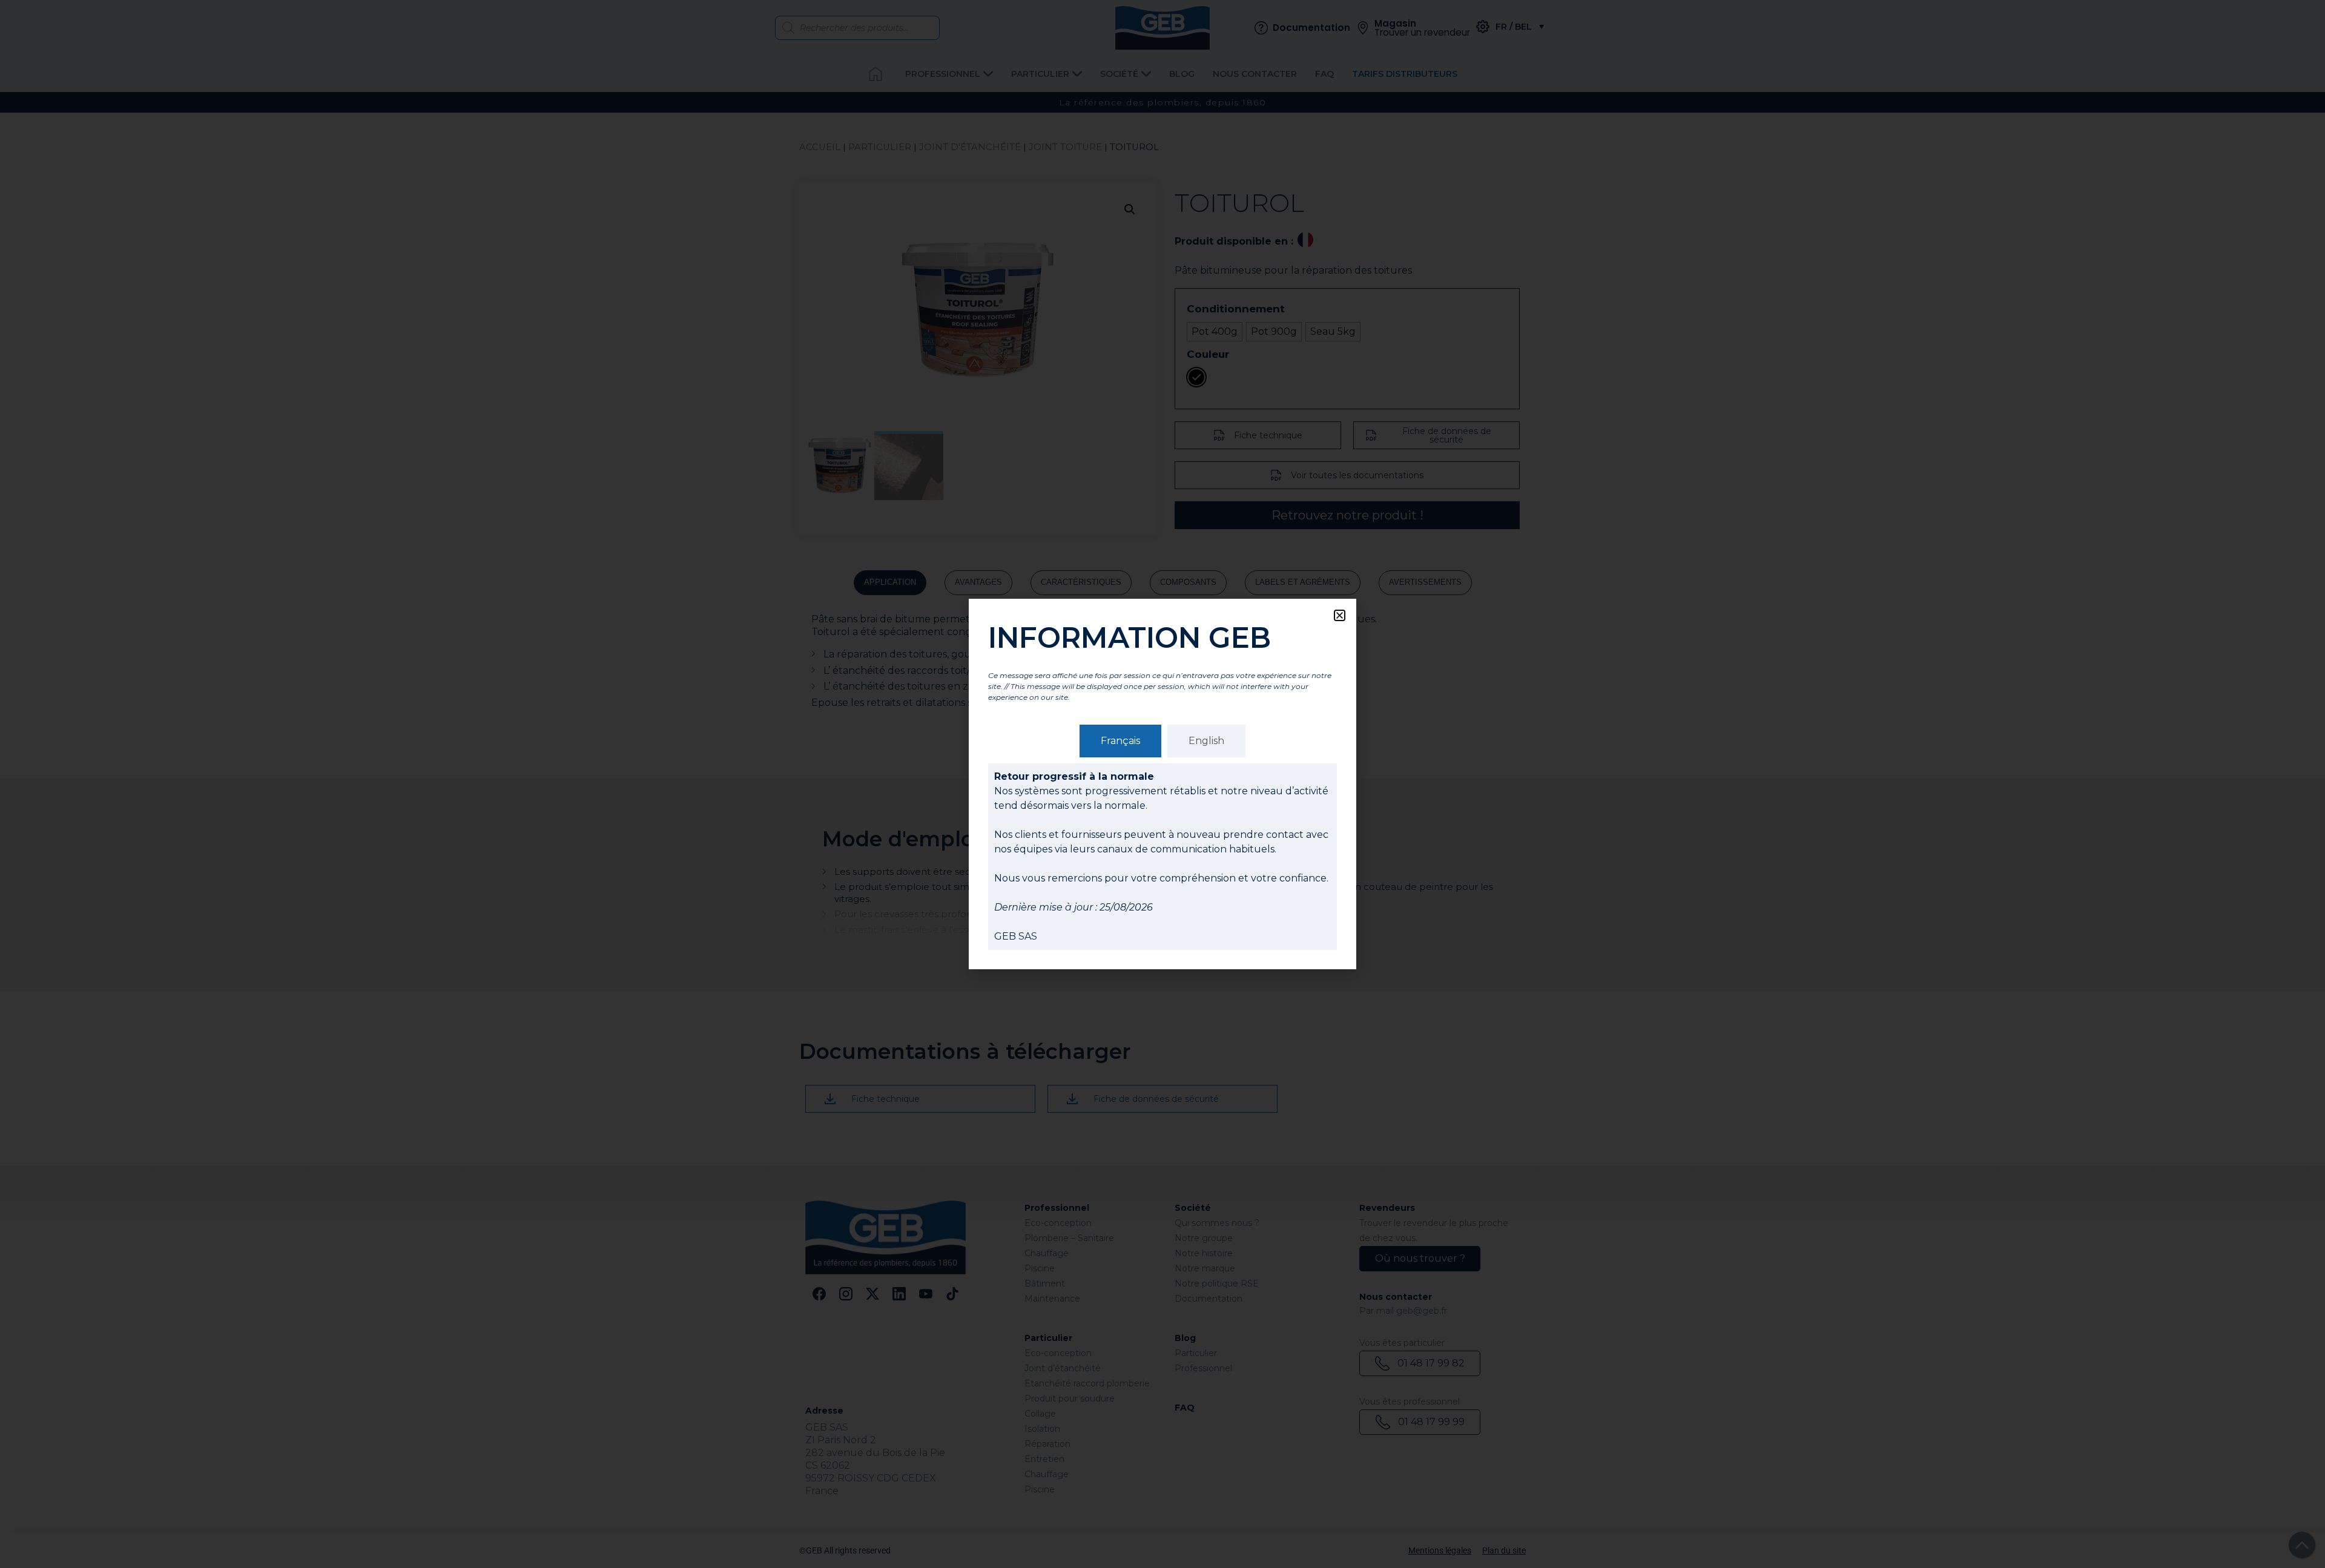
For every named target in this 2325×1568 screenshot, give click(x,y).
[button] (1340, 615)
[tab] (1120, 741)
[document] (1162, 784)
